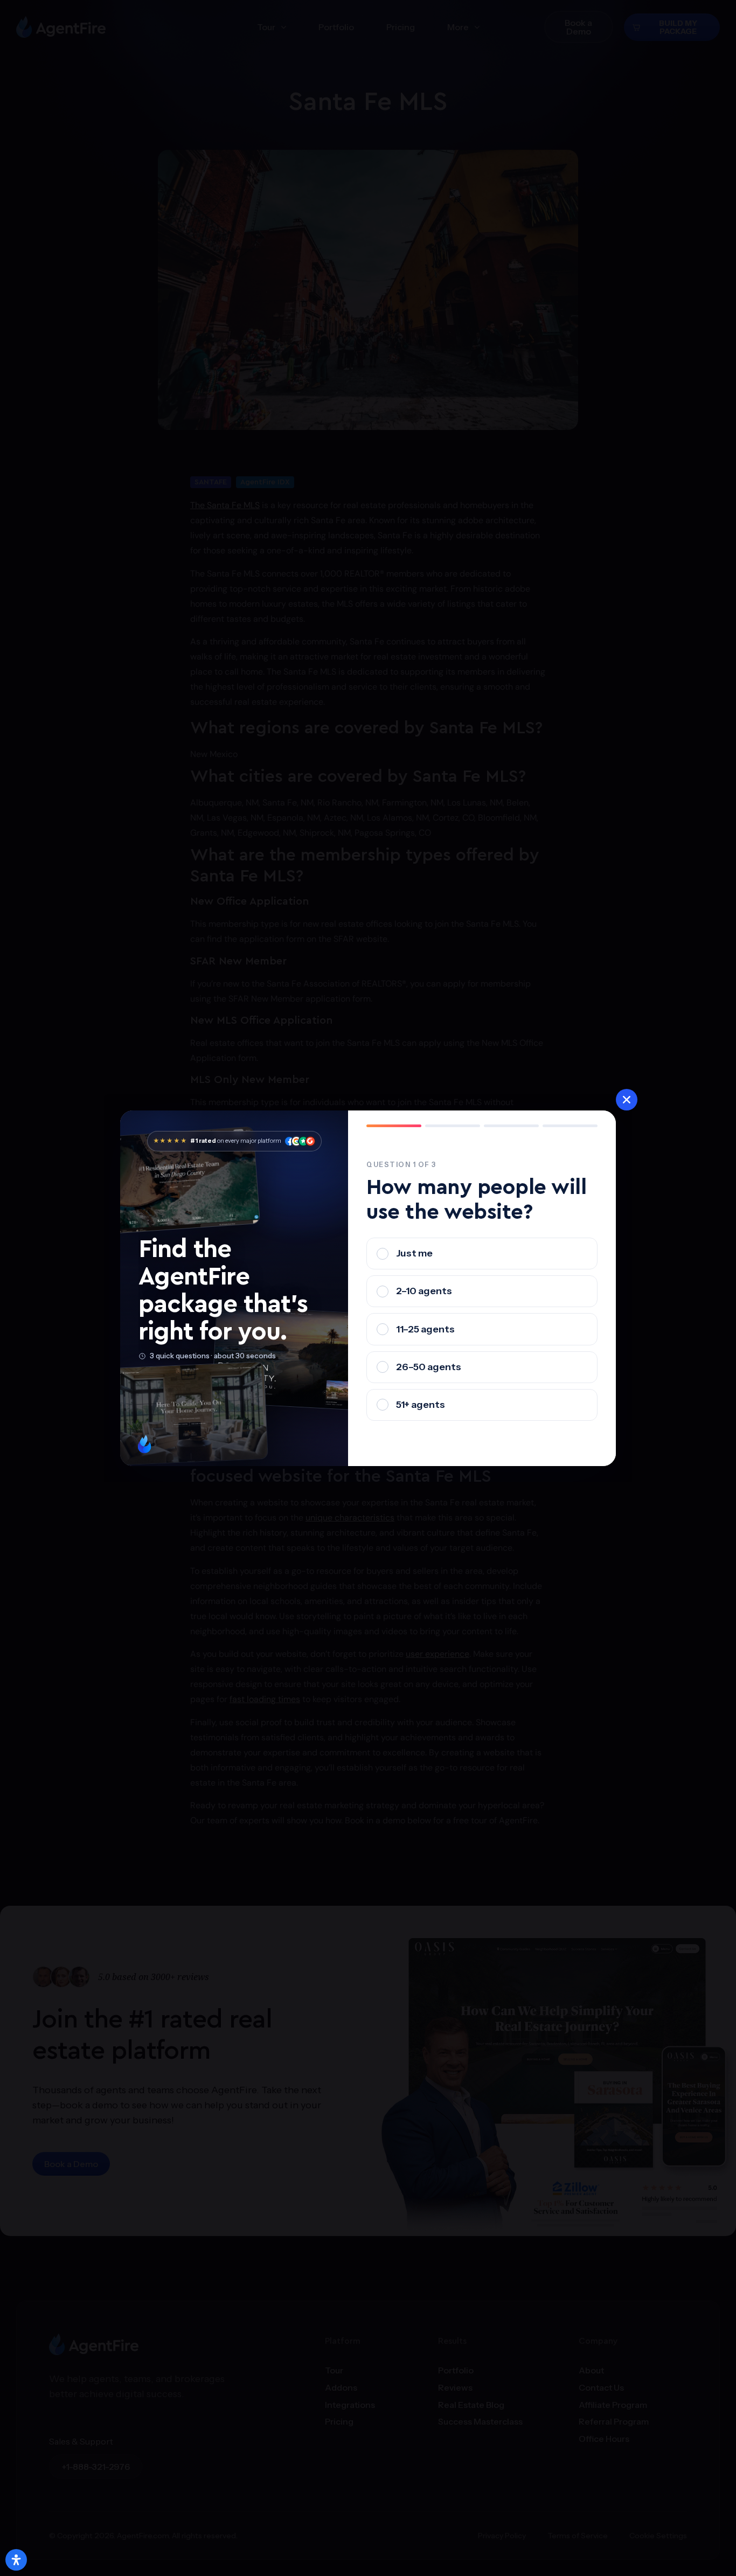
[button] (627, 1100)
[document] (368, 1288)
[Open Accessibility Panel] (16, 2560)
